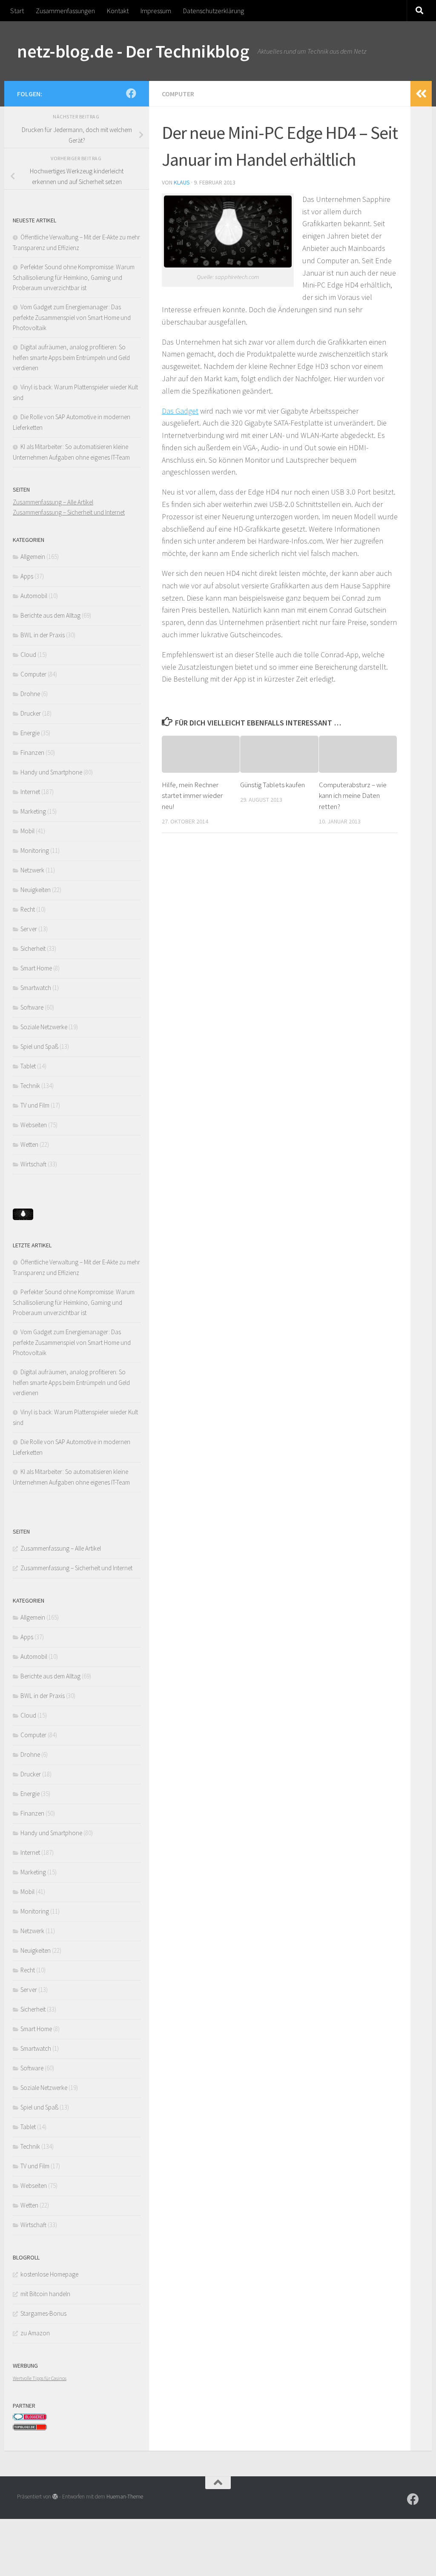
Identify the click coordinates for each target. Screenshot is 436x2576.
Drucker (31, 713)
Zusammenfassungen (65, 11)
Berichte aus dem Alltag (50, 615)
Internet (30, 792)
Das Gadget (180, 411)
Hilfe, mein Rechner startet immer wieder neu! (192, 796)
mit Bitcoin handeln (45, 2294)
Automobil (34, 596)
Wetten (29, 1144)
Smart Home (36, 968)
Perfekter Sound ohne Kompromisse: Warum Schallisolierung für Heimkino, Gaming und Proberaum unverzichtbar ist (74, 277)
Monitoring (35, 851)
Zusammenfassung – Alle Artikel (53, 502)
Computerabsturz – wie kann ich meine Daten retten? (353, 796)
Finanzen (32, 753)
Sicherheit (33, 948)
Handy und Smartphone (51, 772)
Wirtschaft (33, 1164)
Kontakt (118, 11)
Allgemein (33, 557)
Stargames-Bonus (43, 2313)
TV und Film (35, 1105)
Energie (30, 733)
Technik (30, 1086)
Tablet (28, 1066)
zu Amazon (35, 2333)
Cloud (28, 655)
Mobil (27, 831)
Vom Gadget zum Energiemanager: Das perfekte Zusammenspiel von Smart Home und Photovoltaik (72, 317)
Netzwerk (32, 870)
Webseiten (34, 1125)
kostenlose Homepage (49, 2274)
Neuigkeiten (36, 890)
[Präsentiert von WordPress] (55, 2497)
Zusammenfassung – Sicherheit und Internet (69, 512)
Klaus (182, 182)
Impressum (156, 11)
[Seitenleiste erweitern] (421, 94)
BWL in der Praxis (43, 635)
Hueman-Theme (125, 2497)
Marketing (33, 811)
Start (17, 11)
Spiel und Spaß (39, 1046)
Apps (27, 576)
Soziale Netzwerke (44, 1027)
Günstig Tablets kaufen (272, 785)
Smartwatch (36, 988)
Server (29, 929)
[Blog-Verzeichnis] (30, 2418)
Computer (178, 94)
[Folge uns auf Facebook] (131, 93)
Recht (28, 909)
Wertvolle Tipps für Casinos (40, 2378)
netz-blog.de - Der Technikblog (133, 51)
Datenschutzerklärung (214, 11)
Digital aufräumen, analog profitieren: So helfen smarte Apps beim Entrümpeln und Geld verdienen (71, 357)
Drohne (30, 694)
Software (32, 1007)
